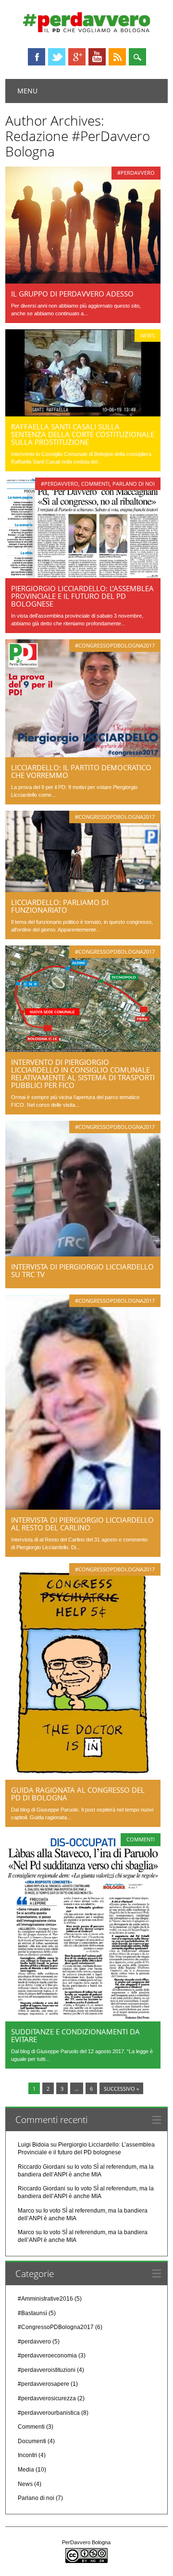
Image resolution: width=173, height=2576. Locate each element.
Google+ (77, 57)
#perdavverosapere (43, 2384)
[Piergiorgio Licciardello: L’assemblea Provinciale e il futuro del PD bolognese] (83, 576)
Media (26, 2470)
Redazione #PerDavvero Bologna (78, 143)
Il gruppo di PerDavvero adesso (72, 294)
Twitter (57, 57)
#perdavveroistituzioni (47, 2370)
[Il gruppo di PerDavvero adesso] (83, 281)
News (148, 335)
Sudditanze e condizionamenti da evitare (75, 2035)
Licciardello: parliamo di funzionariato (60, 906)
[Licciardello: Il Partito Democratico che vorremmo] (83, 755)
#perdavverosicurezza (47, 2398)
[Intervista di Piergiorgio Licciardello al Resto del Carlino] (83, 1507)
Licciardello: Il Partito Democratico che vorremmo (81, 771)
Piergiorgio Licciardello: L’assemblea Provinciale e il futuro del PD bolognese (82, 596)
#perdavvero (136, 173)
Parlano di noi (134, 484)
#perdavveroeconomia (47, 2356)
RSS (117, 57)
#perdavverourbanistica (49, 2413)
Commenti (95, 484)
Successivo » (121, 2089)
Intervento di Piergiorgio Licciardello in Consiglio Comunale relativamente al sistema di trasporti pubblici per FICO (83, 1074)
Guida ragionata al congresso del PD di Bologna (78, 1794)
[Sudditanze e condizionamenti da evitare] (83, 2019)
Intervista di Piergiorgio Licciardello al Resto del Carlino (82, 1524)
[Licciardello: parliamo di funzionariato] (83, 890)
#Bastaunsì (32, 2313)
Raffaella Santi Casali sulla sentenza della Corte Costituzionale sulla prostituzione (83, 434)
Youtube (97, 57)
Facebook (37, 57)
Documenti (32, 2441)
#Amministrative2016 (45, 2299)
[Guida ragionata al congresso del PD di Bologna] (83, 1777)
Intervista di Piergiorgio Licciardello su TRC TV (82, 1270)
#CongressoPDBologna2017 (115, 645)
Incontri (27, 2455)
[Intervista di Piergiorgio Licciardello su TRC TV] (83, 1254)
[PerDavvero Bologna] (86, 30)
